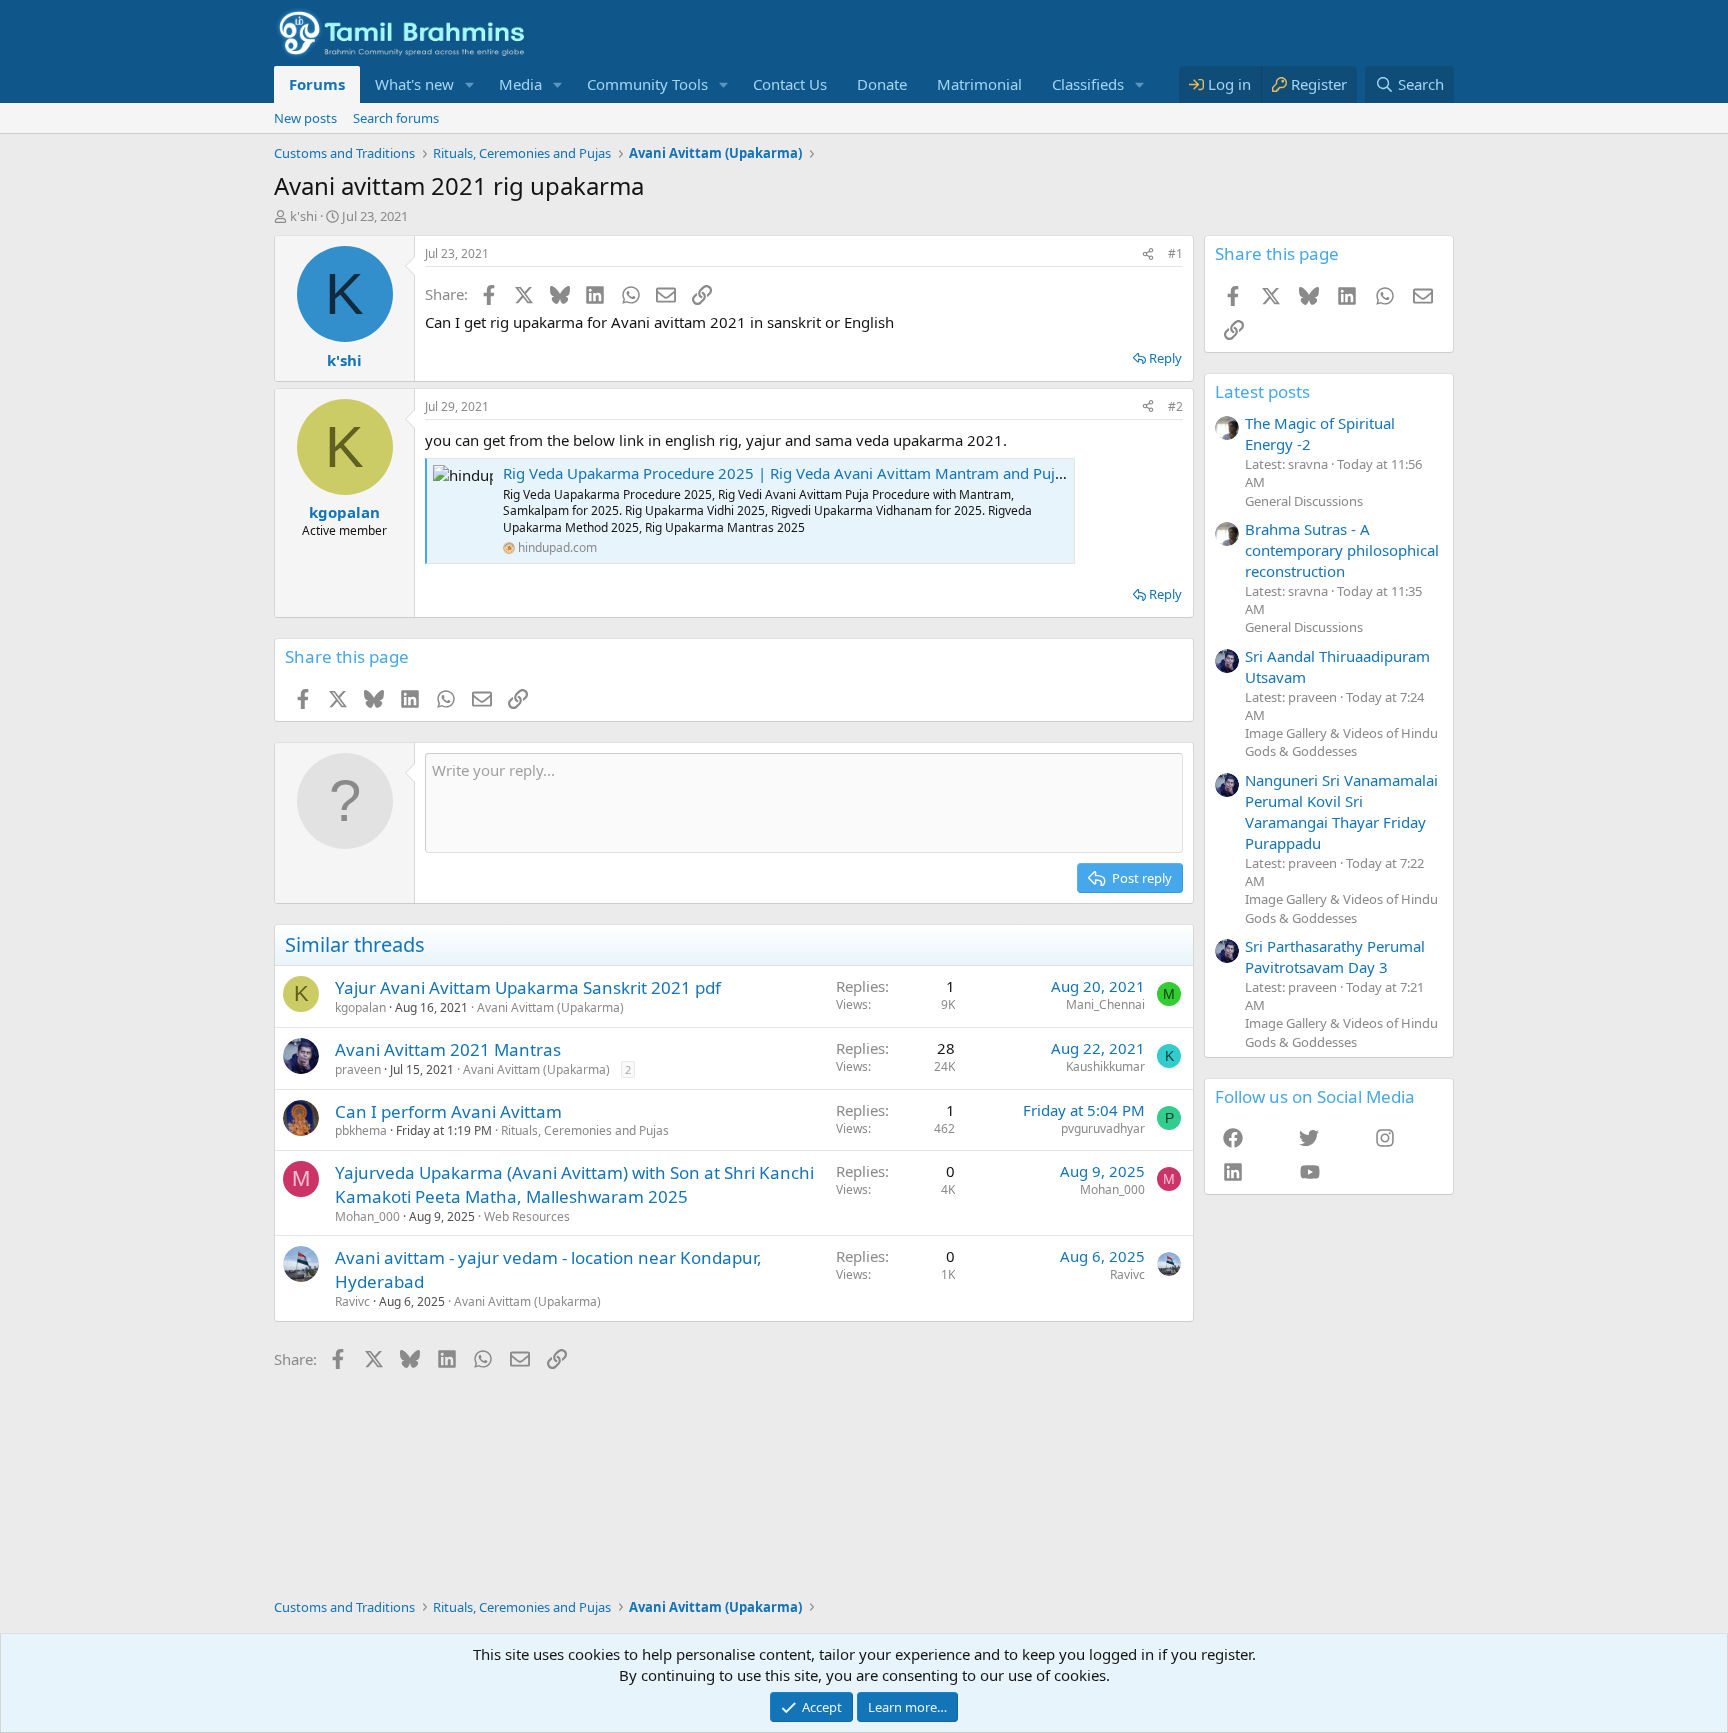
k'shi (303, 216)
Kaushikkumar (1105, 1066)
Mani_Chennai (1105, 1004)
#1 (1175, 253)
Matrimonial (979, 84)
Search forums (396, 118)
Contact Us (790, 84)
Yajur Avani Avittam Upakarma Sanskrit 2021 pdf (528, 987)
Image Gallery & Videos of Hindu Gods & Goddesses (1341, 742)
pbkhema (361, 1130)
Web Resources (527, 1216)
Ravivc (352, 1301)
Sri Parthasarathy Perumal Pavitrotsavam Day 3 (1335, 956)
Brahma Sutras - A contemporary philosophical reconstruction (1342, 550)
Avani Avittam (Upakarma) (550, 1007)
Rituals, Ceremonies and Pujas (585, 1130)
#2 (1175, 406)
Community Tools (647, 84)
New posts (305, 118)
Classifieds (1088, 84)
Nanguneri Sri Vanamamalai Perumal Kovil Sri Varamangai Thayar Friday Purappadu (1341, 811)
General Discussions (1304, 501)
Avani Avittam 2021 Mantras (448, 1049)
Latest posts (1262, 391)
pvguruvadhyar (1103, 1128)
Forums (317, 84)
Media (520, 84)
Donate (882, 84)
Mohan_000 (367, 1216)
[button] (470, 84)
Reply (1165, 358)
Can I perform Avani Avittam (448, 1111)
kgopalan (360, 1007)
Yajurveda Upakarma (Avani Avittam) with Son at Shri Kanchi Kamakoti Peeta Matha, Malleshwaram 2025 (574, 1184)
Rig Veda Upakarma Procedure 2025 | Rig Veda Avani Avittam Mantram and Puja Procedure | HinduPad (862, 473)
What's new (414, 84)
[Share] (1148, 254)
